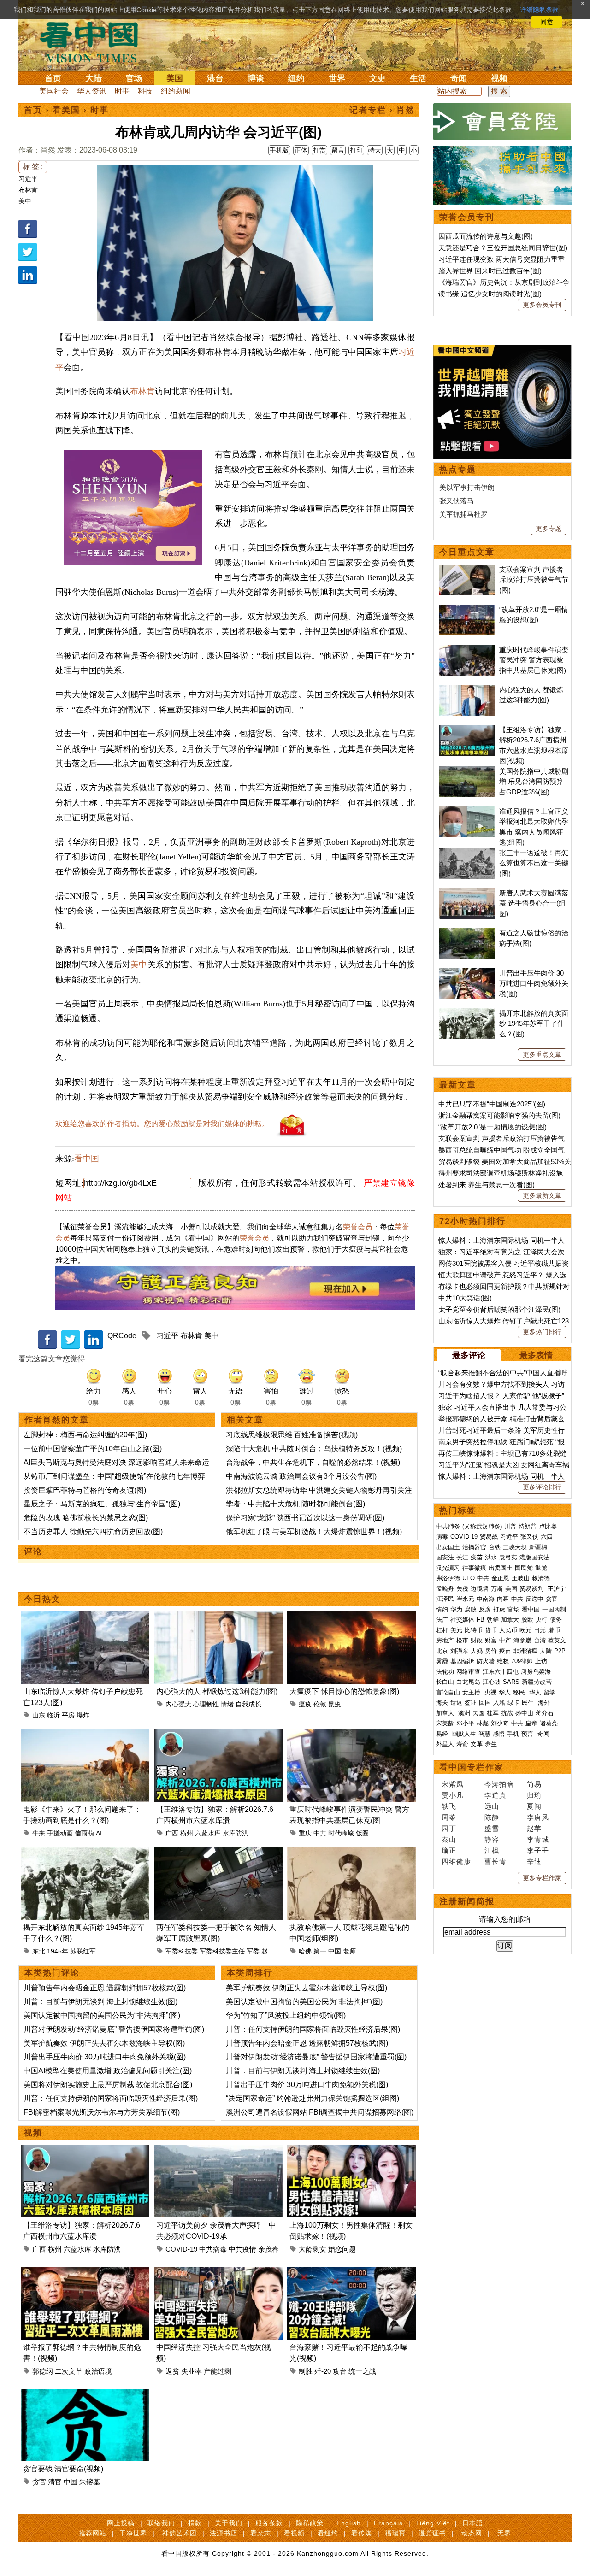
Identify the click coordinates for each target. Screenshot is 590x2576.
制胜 (306, 2371)
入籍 (499, 1703)
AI (99, 1833)
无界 (504, 2533)
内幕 (503, 1599)
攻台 (340, 2371)
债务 (556, 1620)
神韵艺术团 (180, 2533)
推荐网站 (93, 2533)
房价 (491, 1651)
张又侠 (529, 1537)
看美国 (66, 110)
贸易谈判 (532, 1589)
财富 (491, 1640)
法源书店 (224, 2533)
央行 (542, 1620)
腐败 (471, 1609)
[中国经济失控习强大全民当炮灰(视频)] (218, 2273)
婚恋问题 (342, 2249)
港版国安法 (534, 1557)
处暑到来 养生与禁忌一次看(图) (487, 1185)
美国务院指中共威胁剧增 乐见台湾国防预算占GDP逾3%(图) (534, 782)
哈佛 (305, 1951)
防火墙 (486, 1661)
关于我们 (229, 2523)
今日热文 (42, 1599)
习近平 (28, 179)
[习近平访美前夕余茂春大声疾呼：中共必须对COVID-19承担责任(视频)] (218, 2150)
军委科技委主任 (222, 1951)
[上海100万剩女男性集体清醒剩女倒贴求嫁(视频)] (351, 2150)
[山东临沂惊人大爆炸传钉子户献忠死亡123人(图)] (85, 1617)
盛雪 (492, 1828)
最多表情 (536, 1355)
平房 (68, 1715)
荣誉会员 (358, 1227)
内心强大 (178, 1704)
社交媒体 (462, 1620)
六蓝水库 (208, 1833)
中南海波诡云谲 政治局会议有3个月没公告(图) (301, 1476)
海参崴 (522, 1640)
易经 (443, 1734)
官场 (134, 78)
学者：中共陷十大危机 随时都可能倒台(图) (295, 1504)
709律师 (522, 1661)
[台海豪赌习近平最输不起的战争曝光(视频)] (351, 2273)
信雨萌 (84, 1833)
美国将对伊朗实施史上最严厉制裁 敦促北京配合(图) (108, 2085)
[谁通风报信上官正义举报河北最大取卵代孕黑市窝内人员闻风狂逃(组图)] (467, 811)
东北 (39, 1951)
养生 (491, 1744)
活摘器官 (474, 1547)
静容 (492, 1839)
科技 (145, 91)
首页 (53, 78)
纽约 (296, 78)
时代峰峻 (341, 1833)
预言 (528, 1734)
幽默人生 (464, 1734)
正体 (301, 150)
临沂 (53, 1715)
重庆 (305, 1833)
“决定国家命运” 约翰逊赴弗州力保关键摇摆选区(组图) (313, 2098)
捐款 (195, 2523)
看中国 (94, 41)
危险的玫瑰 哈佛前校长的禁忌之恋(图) (86, 1518)
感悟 (499, 1734)
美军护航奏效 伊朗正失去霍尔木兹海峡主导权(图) (104, 2043)
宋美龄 (445, 1723)
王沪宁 (557, 1589)
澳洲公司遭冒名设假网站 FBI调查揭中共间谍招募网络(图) (320, 2112)
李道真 (496, 1795)
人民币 (508, 1630)
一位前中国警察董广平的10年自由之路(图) (93, 1449)
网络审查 (468, 1672)
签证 (471, 1703)
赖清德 (541, 1578)
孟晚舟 (445, 1589)
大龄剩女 (313, 2249)
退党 (541, 1568)
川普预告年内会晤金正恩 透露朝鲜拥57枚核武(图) (105, 1988)
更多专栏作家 (542, 1878)
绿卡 (513, 1703)
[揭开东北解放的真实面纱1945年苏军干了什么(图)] (85, 1853)
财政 (477, 1640)
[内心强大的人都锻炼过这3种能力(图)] (218, 1617)
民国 (478, 1713)
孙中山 (524, 1713)
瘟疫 (305, 1704)
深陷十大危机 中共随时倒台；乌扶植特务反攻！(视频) (314, 1449)
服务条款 (269, 2523)
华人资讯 (92, 91)
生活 (418, 78)
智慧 (484, 1734)
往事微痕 (474, 1568)
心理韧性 (206, 1704)
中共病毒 (213, 2249)
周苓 (449, 1817)
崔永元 (465, 1599)
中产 (505, 1640)
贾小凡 (453, 1795)
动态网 (472, 2533)
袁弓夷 (508, 1557)
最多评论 (469, 1355)
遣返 (456, 1703)
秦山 (449, 1839)
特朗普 (528, 1526)
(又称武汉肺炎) (482, 1526)
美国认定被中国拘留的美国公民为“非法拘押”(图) (102, 2015)
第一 (320, 1951)
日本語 (473, 2523)
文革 (477, 1744)
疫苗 (477, 1557)
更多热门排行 (542, 1332)
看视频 (294, 2533)
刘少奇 (500, 1723)
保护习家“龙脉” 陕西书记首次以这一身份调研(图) (305, 1518)
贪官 (39, 2482)
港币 (554, 1630)
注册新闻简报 (467, 1901)
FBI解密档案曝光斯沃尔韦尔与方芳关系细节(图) (102, 2112)
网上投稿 (121, 2523)
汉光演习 (448, 1568)
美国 (175, 78)
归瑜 (534, 1795)
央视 (490, 1692)
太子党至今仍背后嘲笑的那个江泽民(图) (499, 1309)
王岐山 (521, 1578)
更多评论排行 (542, 1487)
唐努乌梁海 (536, 1672)
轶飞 (449, 1806)
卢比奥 (548, 1526)
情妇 (442, 1609)
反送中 (534, 1599)
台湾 (540, 1640)
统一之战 (362, 2371)
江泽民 (445, 1599)
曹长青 (496, 1861)
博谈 (256, 78)
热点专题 (458, 470)
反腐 (485, 1609)
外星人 (445, 1744)
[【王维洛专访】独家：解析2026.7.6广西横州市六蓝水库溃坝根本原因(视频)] (218, 1735)
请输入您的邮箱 (505, 1919)
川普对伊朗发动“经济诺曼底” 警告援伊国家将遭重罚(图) (114, 2029)
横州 (187, 1833)
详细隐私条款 (539, 10)
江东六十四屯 (501, 1672)
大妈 (477, 1651)
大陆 (94, 78)
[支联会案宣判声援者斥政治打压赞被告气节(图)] (467, 569)
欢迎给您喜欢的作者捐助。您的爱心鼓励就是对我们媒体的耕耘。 (162, 1124)
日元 (540, 1630)
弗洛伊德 (448, 1578)
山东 (39, 1715)
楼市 (462, 1640)
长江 (462, 1557)
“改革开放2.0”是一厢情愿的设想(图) (493, 1127)
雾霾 (442, 1661)
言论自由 (448, 1692)
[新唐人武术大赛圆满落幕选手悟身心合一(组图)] (467, 893)
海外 (545, 1703)
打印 (356, 150)
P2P (560, 1651)
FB (481, 1620)
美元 (456, 1630)
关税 (462, 1589)
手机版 (279, 150)
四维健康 (456, 1861)
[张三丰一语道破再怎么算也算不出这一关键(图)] (467, 853)
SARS (511, 1682)
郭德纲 (43, 2371)
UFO (469, 1578)
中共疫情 (242, 2249)
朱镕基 (90, 2482)
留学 (549, 1692)
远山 (492, 1806)
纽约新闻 (176, 91)
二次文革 (69, 2371)
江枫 (492, 1850)
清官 (55, 2482)
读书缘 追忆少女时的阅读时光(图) (490, 294)
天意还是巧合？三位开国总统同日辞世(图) (503, 248)
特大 (375, 150)
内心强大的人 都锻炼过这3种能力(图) (217, 1691)
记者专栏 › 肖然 (382, 110)
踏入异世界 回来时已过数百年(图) (490, 271)
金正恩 (500, 1578)
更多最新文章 (542, 1195)
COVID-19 (181, 2249)
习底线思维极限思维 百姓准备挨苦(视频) (292, 1435)
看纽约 (328, 2533)
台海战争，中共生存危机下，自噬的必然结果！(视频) (313, 1462)
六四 (547, 1537)
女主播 (472, 1692)
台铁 (495, 1547)
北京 (442, 1651)
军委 (253, 1951)
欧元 (525, 1630)
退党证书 (432, 2533)
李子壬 (538, 1850)
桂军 (493, 1713)
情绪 (227, 1704)
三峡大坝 (515, 1547)
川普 (510, 1526)
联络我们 (161, 2523)
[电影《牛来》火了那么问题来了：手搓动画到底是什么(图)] (85, 1735)
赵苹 (534, 1828)
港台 (215, 78)
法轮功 (445, 1672)
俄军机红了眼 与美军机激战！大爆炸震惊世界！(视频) (314, 1532)
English (349, 2523)
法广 (442, 1620)
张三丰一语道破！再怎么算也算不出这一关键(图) (534, 863)
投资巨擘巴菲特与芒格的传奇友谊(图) (85, 1490)
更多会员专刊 (542, 305)
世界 (337, 78)
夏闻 (534, 1806)
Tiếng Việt (433, 2523)
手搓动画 (60, 1833)
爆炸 (83, 1715)
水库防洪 (236, 1833)
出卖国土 (448, 1547)
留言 (338, 150)
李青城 (538, 1839)
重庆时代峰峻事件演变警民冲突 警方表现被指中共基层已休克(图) (534, 660)
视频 (499, 78)
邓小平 (465, 1723)
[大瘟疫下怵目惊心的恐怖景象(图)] (351, 1617)
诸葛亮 (549, 1723)
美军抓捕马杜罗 (463, 514)
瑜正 (449, 1850)
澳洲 (464, 1713)
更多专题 (549, 529)
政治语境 (98, 2371)
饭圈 (362, 1833)
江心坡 (492, 1682)
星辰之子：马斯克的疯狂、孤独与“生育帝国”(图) (102, 1504)
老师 (349, 1951)
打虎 (499, 1609)
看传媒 (362, 2533)
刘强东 (459, 1651)
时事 (122, 91)
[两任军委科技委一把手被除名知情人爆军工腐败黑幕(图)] (218, 1853)
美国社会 (54, 91)
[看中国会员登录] (502, 122)
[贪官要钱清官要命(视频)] (85, 2394)
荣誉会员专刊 (467, 217)
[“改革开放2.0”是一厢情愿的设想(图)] (467, 609)
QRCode (122, 1336)
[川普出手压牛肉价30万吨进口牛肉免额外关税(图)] (467, 973)
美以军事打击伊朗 (467, 487)
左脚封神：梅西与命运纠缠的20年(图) (85, 1435)
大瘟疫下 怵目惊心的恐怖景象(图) (344, 1691)
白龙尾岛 (468, 1682)
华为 (456, 1609)
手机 (513, 1734)
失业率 (192, 2371)
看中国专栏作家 (472, 1767)
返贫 (172, 2371)
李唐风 (538, 1817)
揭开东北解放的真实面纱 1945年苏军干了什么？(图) (534, 1023)
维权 (503, 1661)
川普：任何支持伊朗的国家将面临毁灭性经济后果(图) (111, 2098)
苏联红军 (83, 1951)
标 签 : (33, 167)
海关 (442, 1703)
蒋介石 (546, 1713)
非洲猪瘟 (525, 1651)
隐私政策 (310, 2523)
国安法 (445, 1557)
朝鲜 (493, 1620)
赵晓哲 (271, 1951)
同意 (547, 22)
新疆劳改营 (537, 1682)
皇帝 (531, 1723)
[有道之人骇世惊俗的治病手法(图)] (467, 933)
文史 (378, 78)
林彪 (483, 1723)
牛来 (39, 1833)
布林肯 (28, 190)
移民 (519, 1692)
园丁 (449, 1828)
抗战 (507, 1713)
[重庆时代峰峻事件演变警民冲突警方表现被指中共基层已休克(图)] (351, 1735)
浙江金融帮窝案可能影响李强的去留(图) (499, 1115)
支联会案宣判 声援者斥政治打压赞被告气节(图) (534, 580)
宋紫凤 (453, 1784)
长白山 (445, 1682)
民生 (529, 1703)
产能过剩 (218, 2371)
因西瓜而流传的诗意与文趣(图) (486, 236)
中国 (335, 1951)
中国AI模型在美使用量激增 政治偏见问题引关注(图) (108, 2071)
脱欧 (527, 1620)
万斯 (497, 1589)
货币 (491, 1630)
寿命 (462, 1744)
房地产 (445, 1640)
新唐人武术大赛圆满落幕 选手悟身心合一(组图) (534, 903)
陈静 (492, 1817)
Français (388, 2523)
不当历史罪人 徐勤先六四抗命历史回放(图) (93, 1532)
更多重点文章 (542, 1054)
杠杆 (442, 1630)
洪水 (491, 1557)
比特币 (474, 1630)
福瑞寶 (395, 2533)
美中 (25, 201)
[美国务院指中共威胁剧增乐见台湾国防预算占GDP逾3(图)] (467, 771)
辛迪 (534, 1861)
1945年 (58, 1951)
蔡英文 (557, 1640)
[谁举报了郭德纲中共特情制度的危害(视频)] (85, 2273)
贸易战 (489, 1537)
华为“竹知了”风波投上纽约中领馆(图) (286, 2015)
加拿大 (510, 1620)
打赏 (319, 150)
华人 (505, 1692)
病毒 (442, 1537)
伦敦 (320, 1704)
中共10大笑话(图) (465, 1298)
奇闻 (459, 78)
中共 (320, 1833)
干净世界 (133, 2533)
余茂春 (268, 2249)
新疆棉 (538, 1547)
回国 (485, 1703)
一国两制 (554, 1609)
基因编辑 (462, 1661)
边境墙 (480, 1589)
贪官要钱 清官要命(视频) (63, 2469)
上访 (541, 1661)
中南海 (486, 1599)
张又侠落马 (457, 501)
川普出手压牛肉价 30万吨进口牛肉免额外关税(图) (105, 2057)
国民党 (524, 1568)
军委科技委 (182, 1951)
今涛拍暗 (499, 1784)
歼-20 (323, 2371)
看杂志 (261, 2533)
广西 (172, 1833)
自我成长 (248, 1704)
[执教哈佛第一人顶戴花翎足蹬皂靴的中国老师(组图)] (351, 1853)
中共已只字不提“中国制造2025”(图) (492, 1104)
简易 (534, 1784)
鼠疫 (335, 1704)
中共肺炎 (448, 1526)
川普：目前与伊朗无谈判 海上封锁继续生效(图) (100, 2002)
